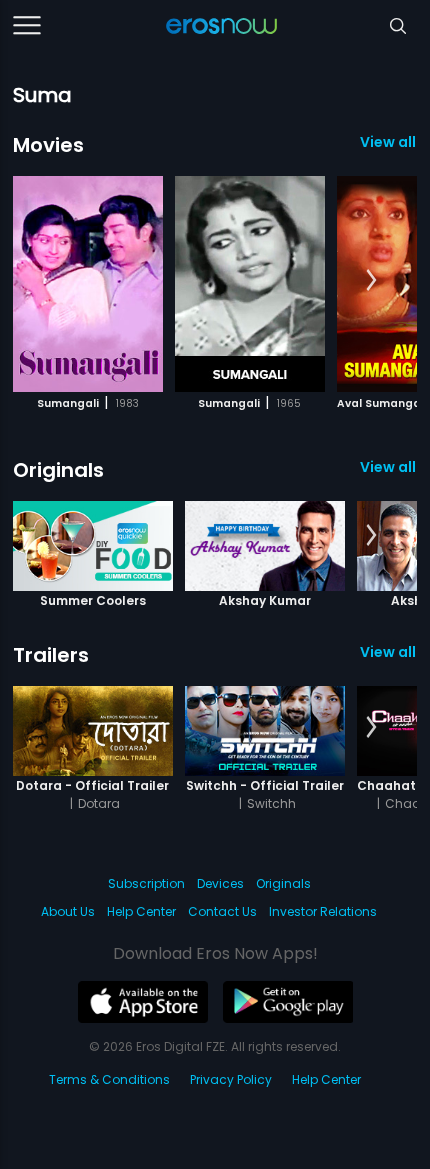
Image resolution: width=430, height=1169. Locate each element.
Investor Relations (323, 911)
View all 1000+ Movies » (388, 142)
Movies (48, 145)
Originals (58, 470)
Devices (220, 883)
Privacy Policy (231, 1079)
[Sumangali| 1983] (88, 284)
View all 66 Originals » (388, 467)
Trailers (51, 655)
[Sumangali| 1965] (250, 284)
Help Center (141, 911)
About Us (68, 911)
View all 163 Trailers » (388, 652)
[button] (371, 281)
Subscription (146, 883)
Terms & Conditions (109, 1079)
